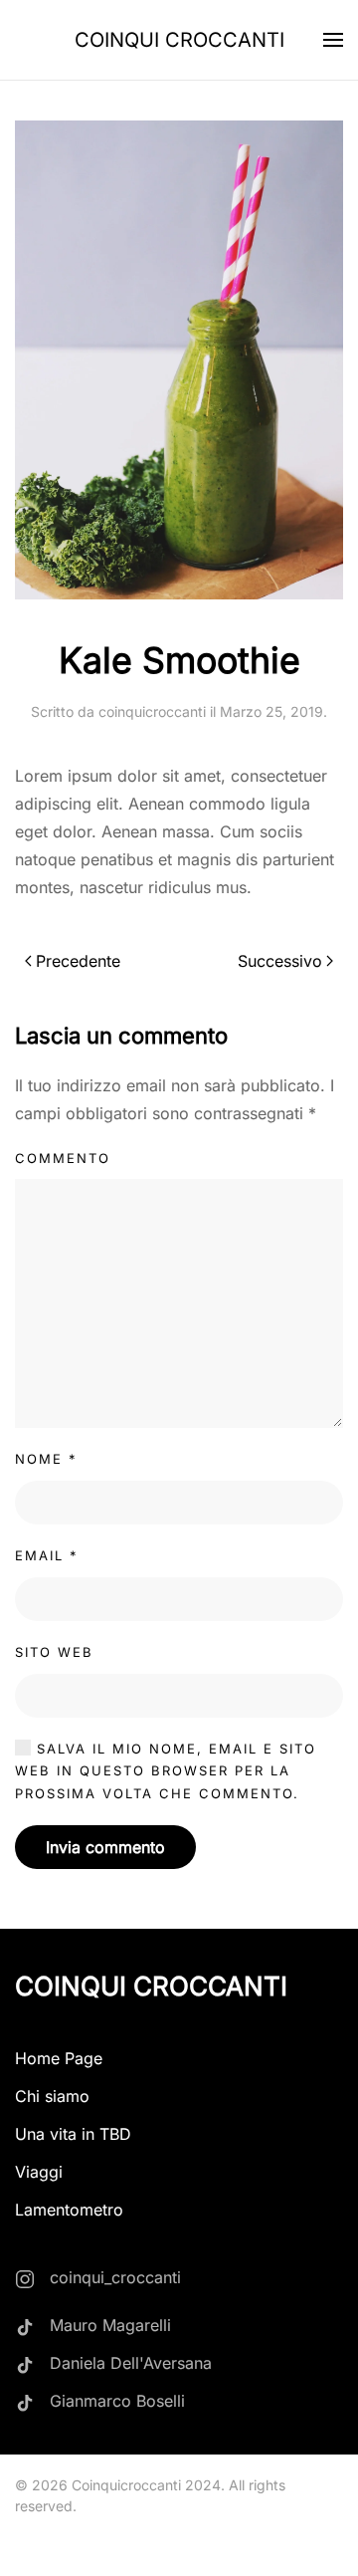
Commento (63, 1158)
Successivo (280, 961)
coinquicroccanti (152, 711)
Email (47, 1555)
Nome (46, 1459)
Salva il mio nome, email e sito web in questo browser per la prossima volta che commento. (166, 1771)
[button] (333, 40)
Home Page (59, 2058)
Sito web (54, 1652)
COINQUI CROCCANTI (179, 40)
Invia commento (105, 1847)
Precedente (78, 961)
